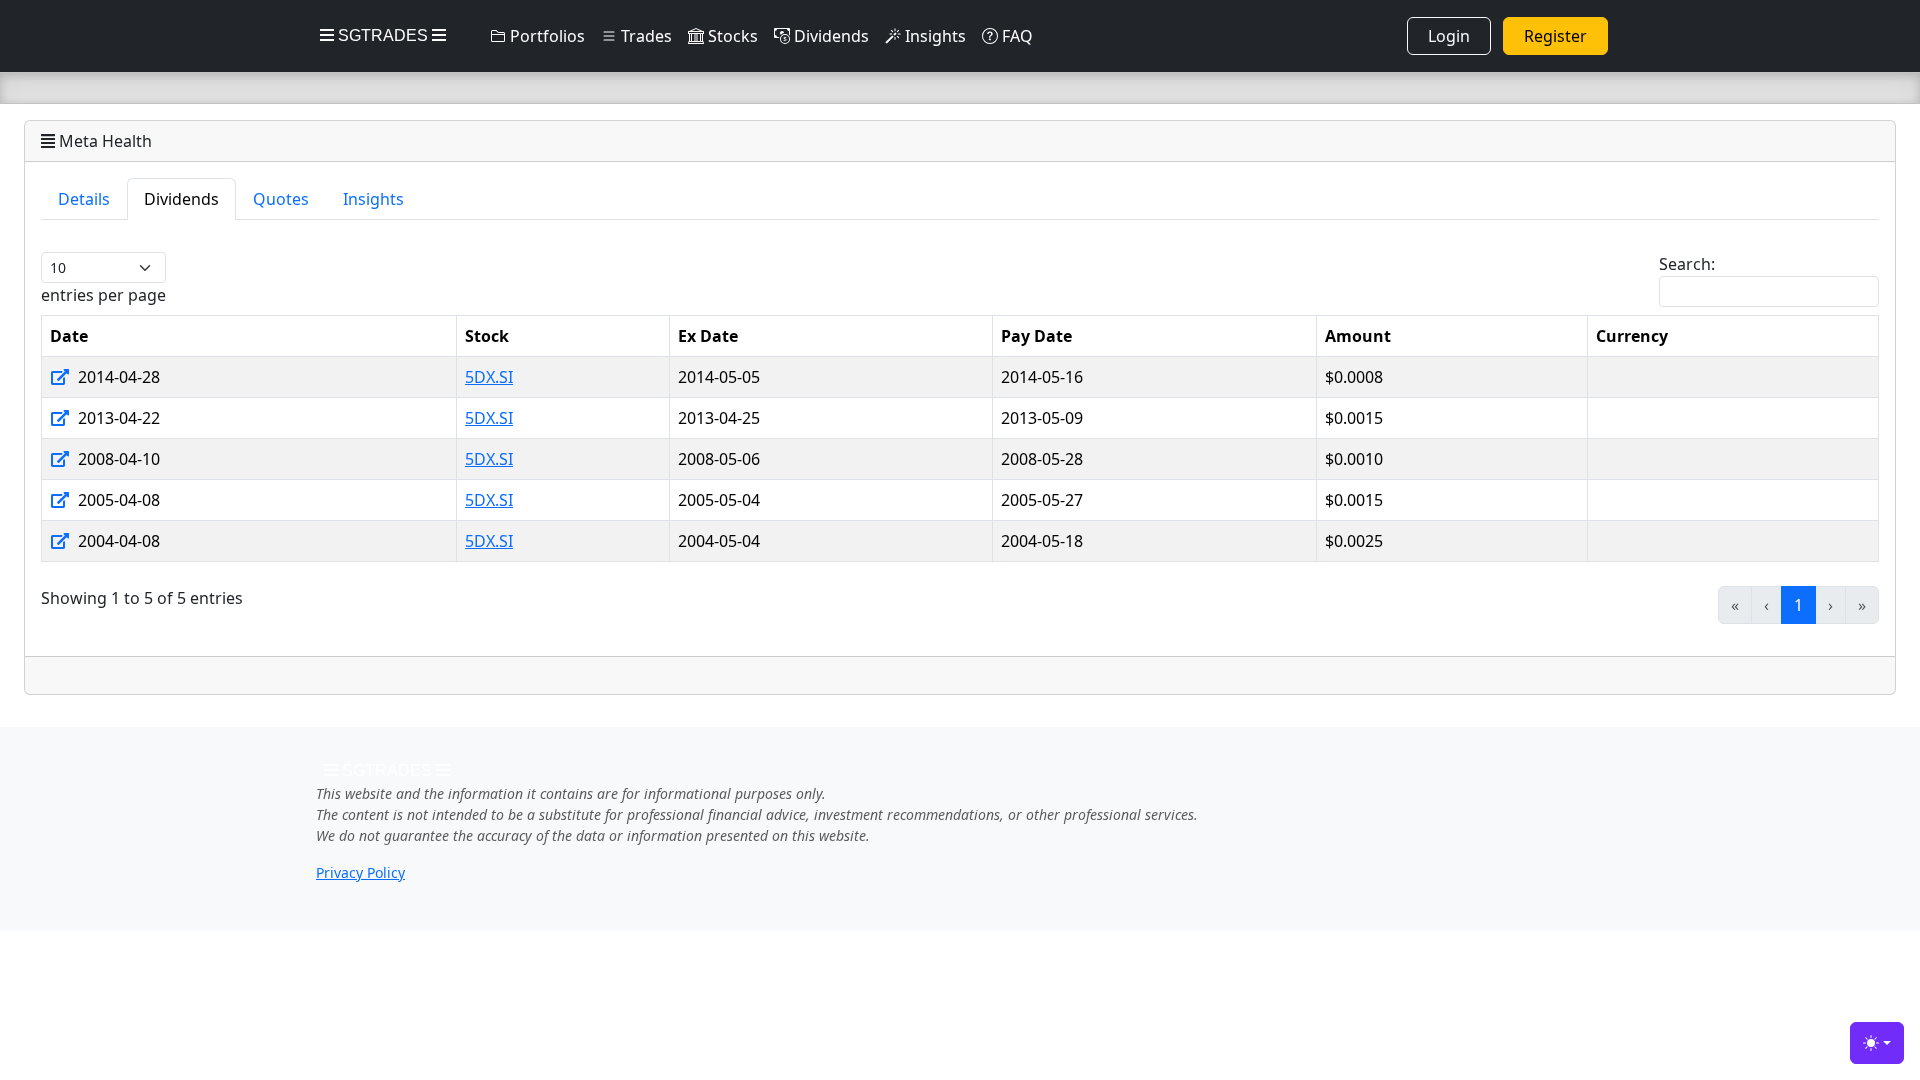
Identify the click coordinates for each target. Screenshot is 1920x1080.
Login (1449, 36)
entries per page (103, 295)
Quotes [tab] (281, 199)
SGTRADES (383, 35)
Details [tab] (84, 199)
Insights (933, 36)
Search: (1687, 264)
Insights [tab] (373, 199)
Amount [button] (1358, 336)
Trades (644, 36)
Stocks (731, 36)
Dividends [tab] (181, 199)
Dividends (829, 36)
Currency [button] (1632, 336)
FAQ (1015, 36)
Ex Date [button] (708, 336)
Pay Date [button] (1036, 336)
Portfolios (545, 36)
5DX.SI (489, 377)
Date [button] (69, 336)
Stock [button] (487, 336)
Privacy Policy (360, 872)
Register (1555, 36)
